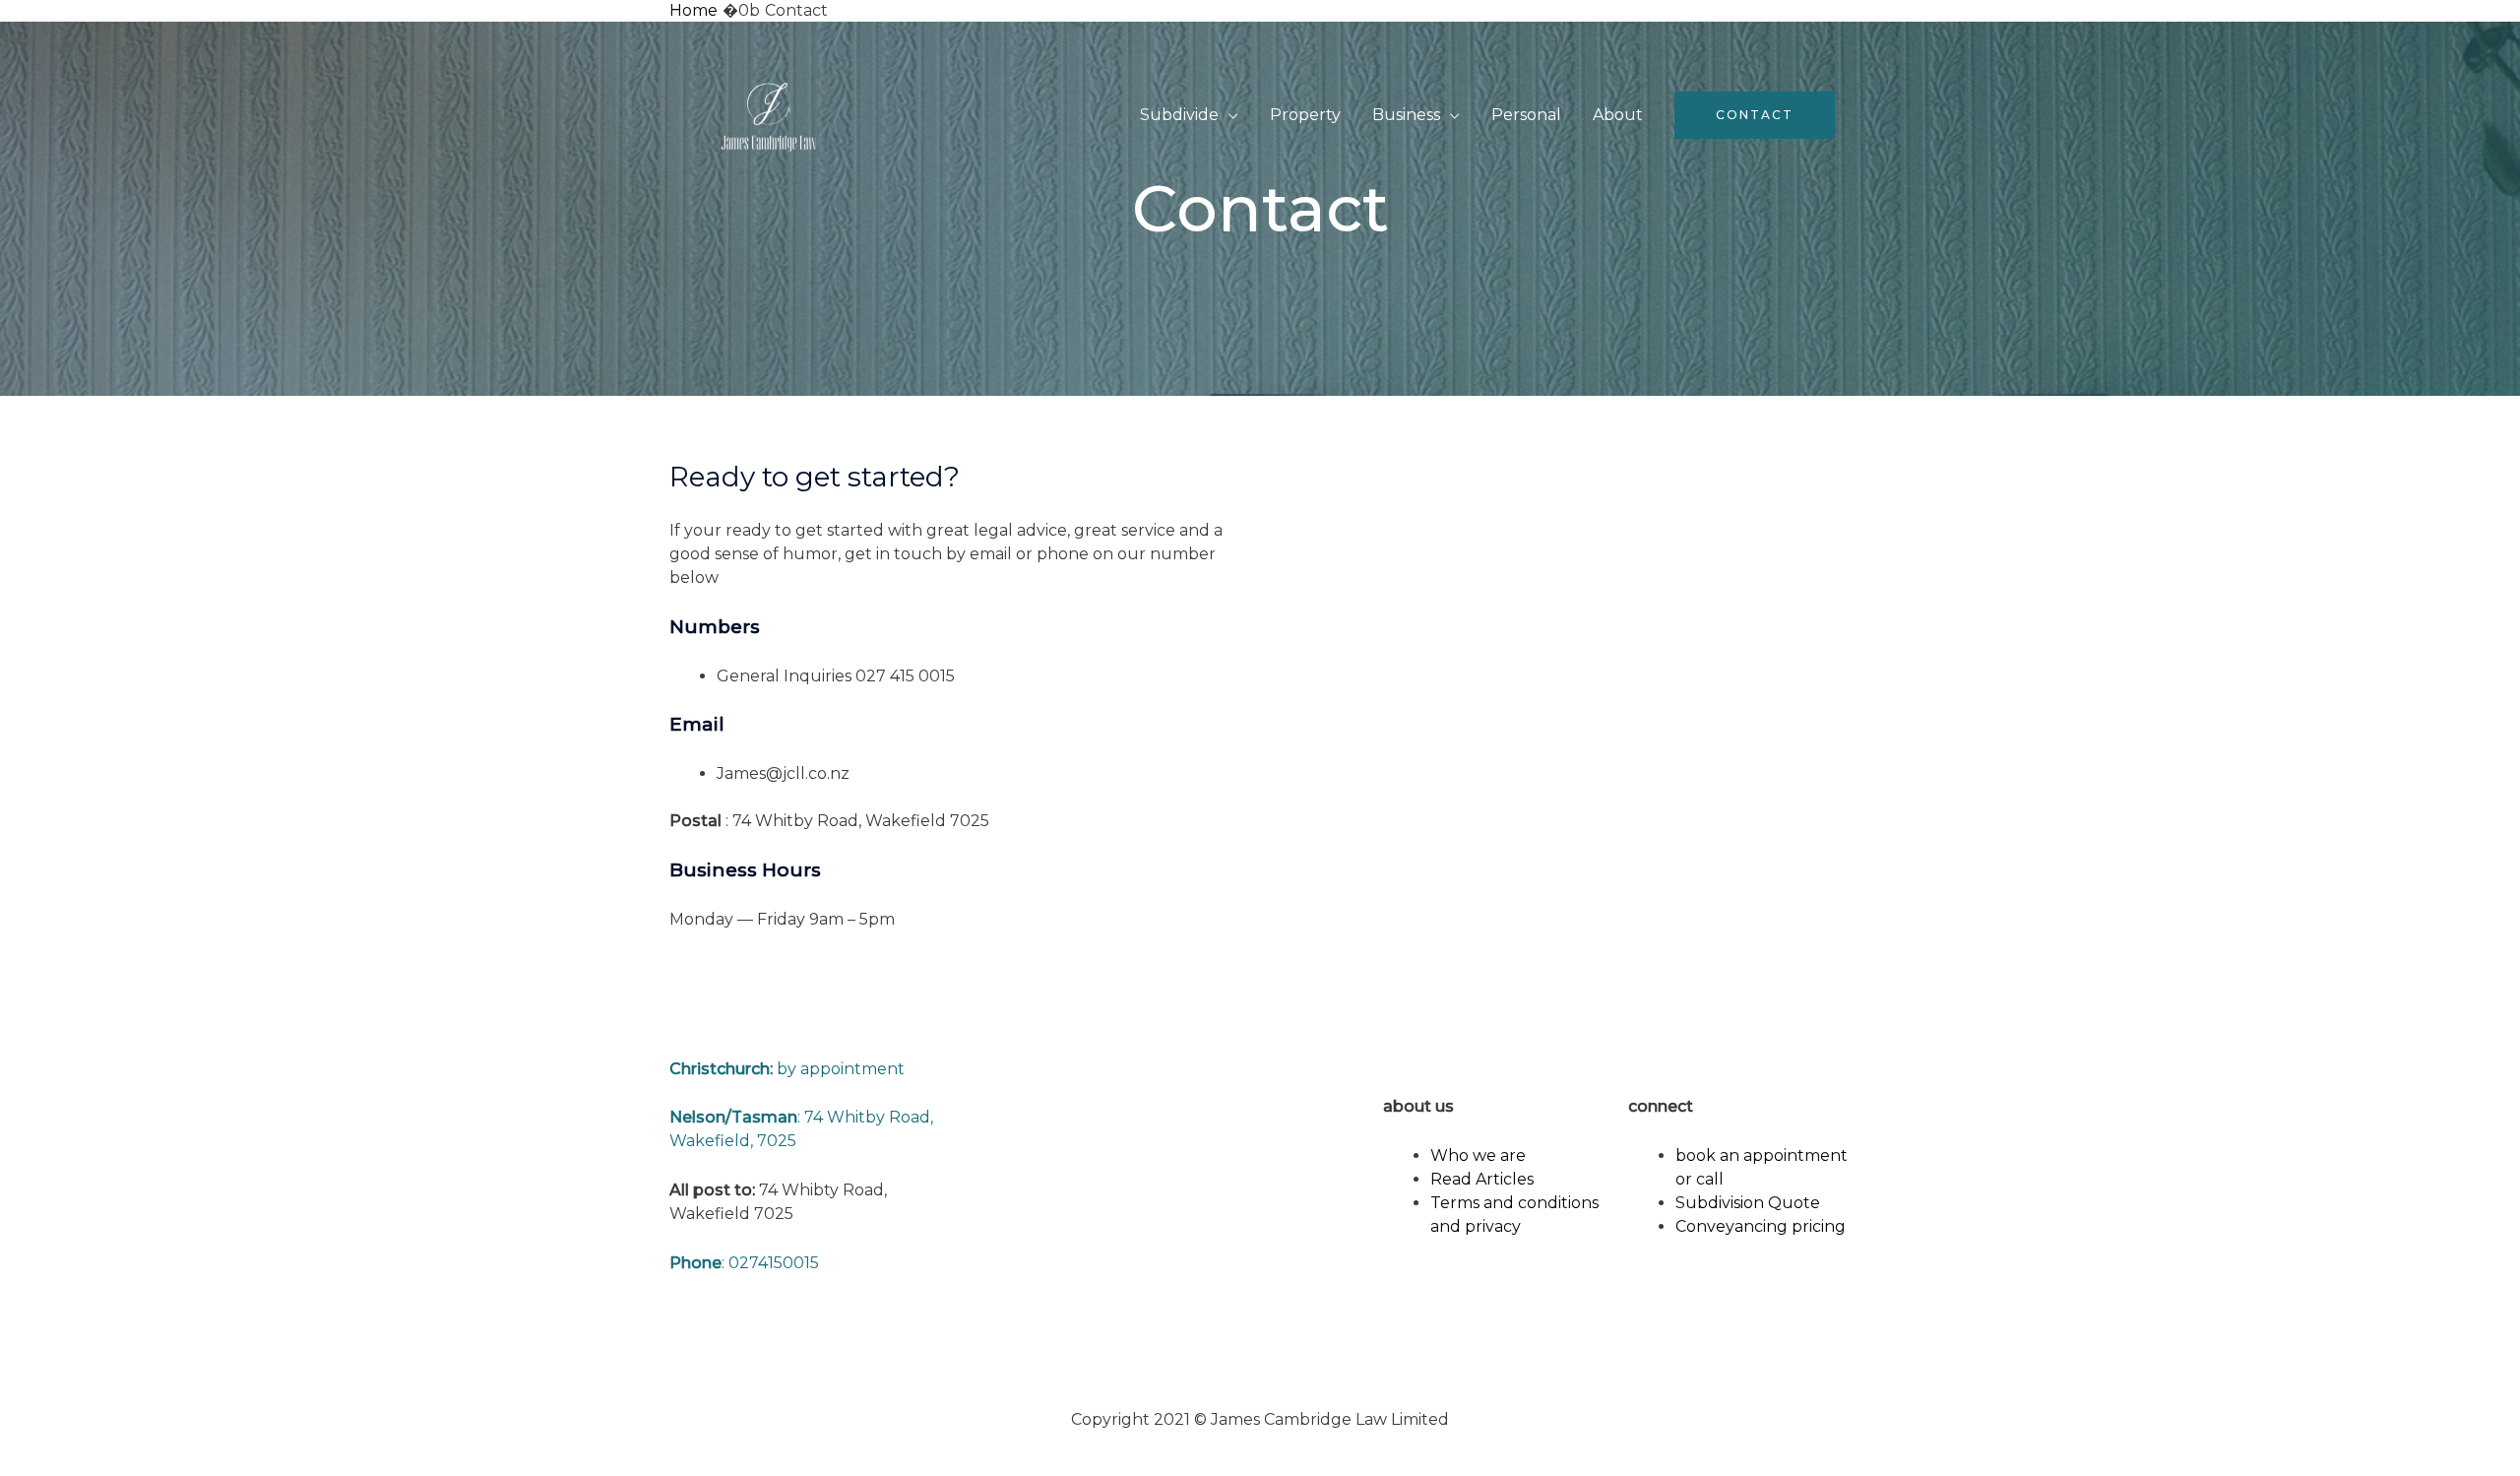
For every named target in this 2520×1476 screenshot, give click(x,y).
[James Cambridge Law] (769, 114)
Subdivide (1179, 115)
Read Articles (1482, 1179)
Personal (1526, 115)
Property (1305, 115)
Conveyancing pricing (1761, 1226)
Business (1406, 115)
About (1618, 115)
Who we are (1478, 1155)
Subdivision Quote (1748, 1203)
